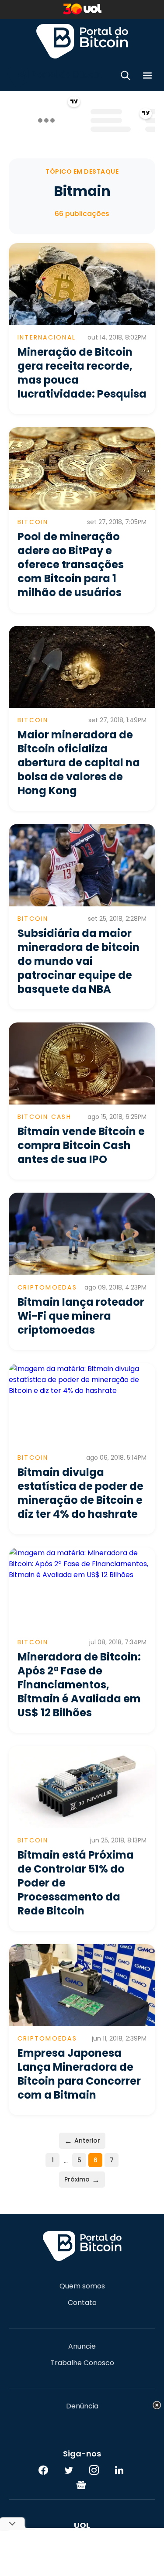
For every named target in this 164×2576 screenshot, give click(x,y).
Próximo (82, 2180)
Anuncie (82, 2346)
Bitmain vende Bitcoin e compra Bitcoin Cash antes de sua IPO (81, 1145)
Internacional (47, 337)
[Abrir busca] (126, 77)
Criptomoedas (47, 1287)
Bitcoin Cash (44, 1117)
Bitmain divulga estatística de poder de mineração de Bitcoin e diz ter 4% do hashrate (80, 1493)
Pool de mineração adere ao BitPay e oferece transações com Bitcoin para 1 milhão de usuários (71, 564)
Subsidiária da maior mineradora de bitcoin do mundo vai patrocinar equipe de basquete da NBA (79, 961)
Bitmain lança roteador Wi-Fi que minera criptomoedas (81, 1316)
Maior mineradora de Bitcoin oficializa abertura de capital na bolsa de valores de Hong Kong (79, 763)
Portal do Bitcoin (82, 41)
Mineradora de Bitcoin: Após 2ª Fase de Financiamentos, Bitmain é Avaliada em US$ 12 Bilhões (79, 1685)
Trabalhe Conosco (82, 2363)
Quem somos (82, 2286)
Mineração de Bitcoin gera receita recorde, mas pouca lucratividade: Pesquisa (82, 373)
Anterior (82, 2141)
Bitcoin (33, 522)
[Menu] (147, 77)
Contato (82, 2303)
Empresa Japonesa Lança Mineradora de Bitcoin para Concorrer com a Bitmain (79, 2074)
